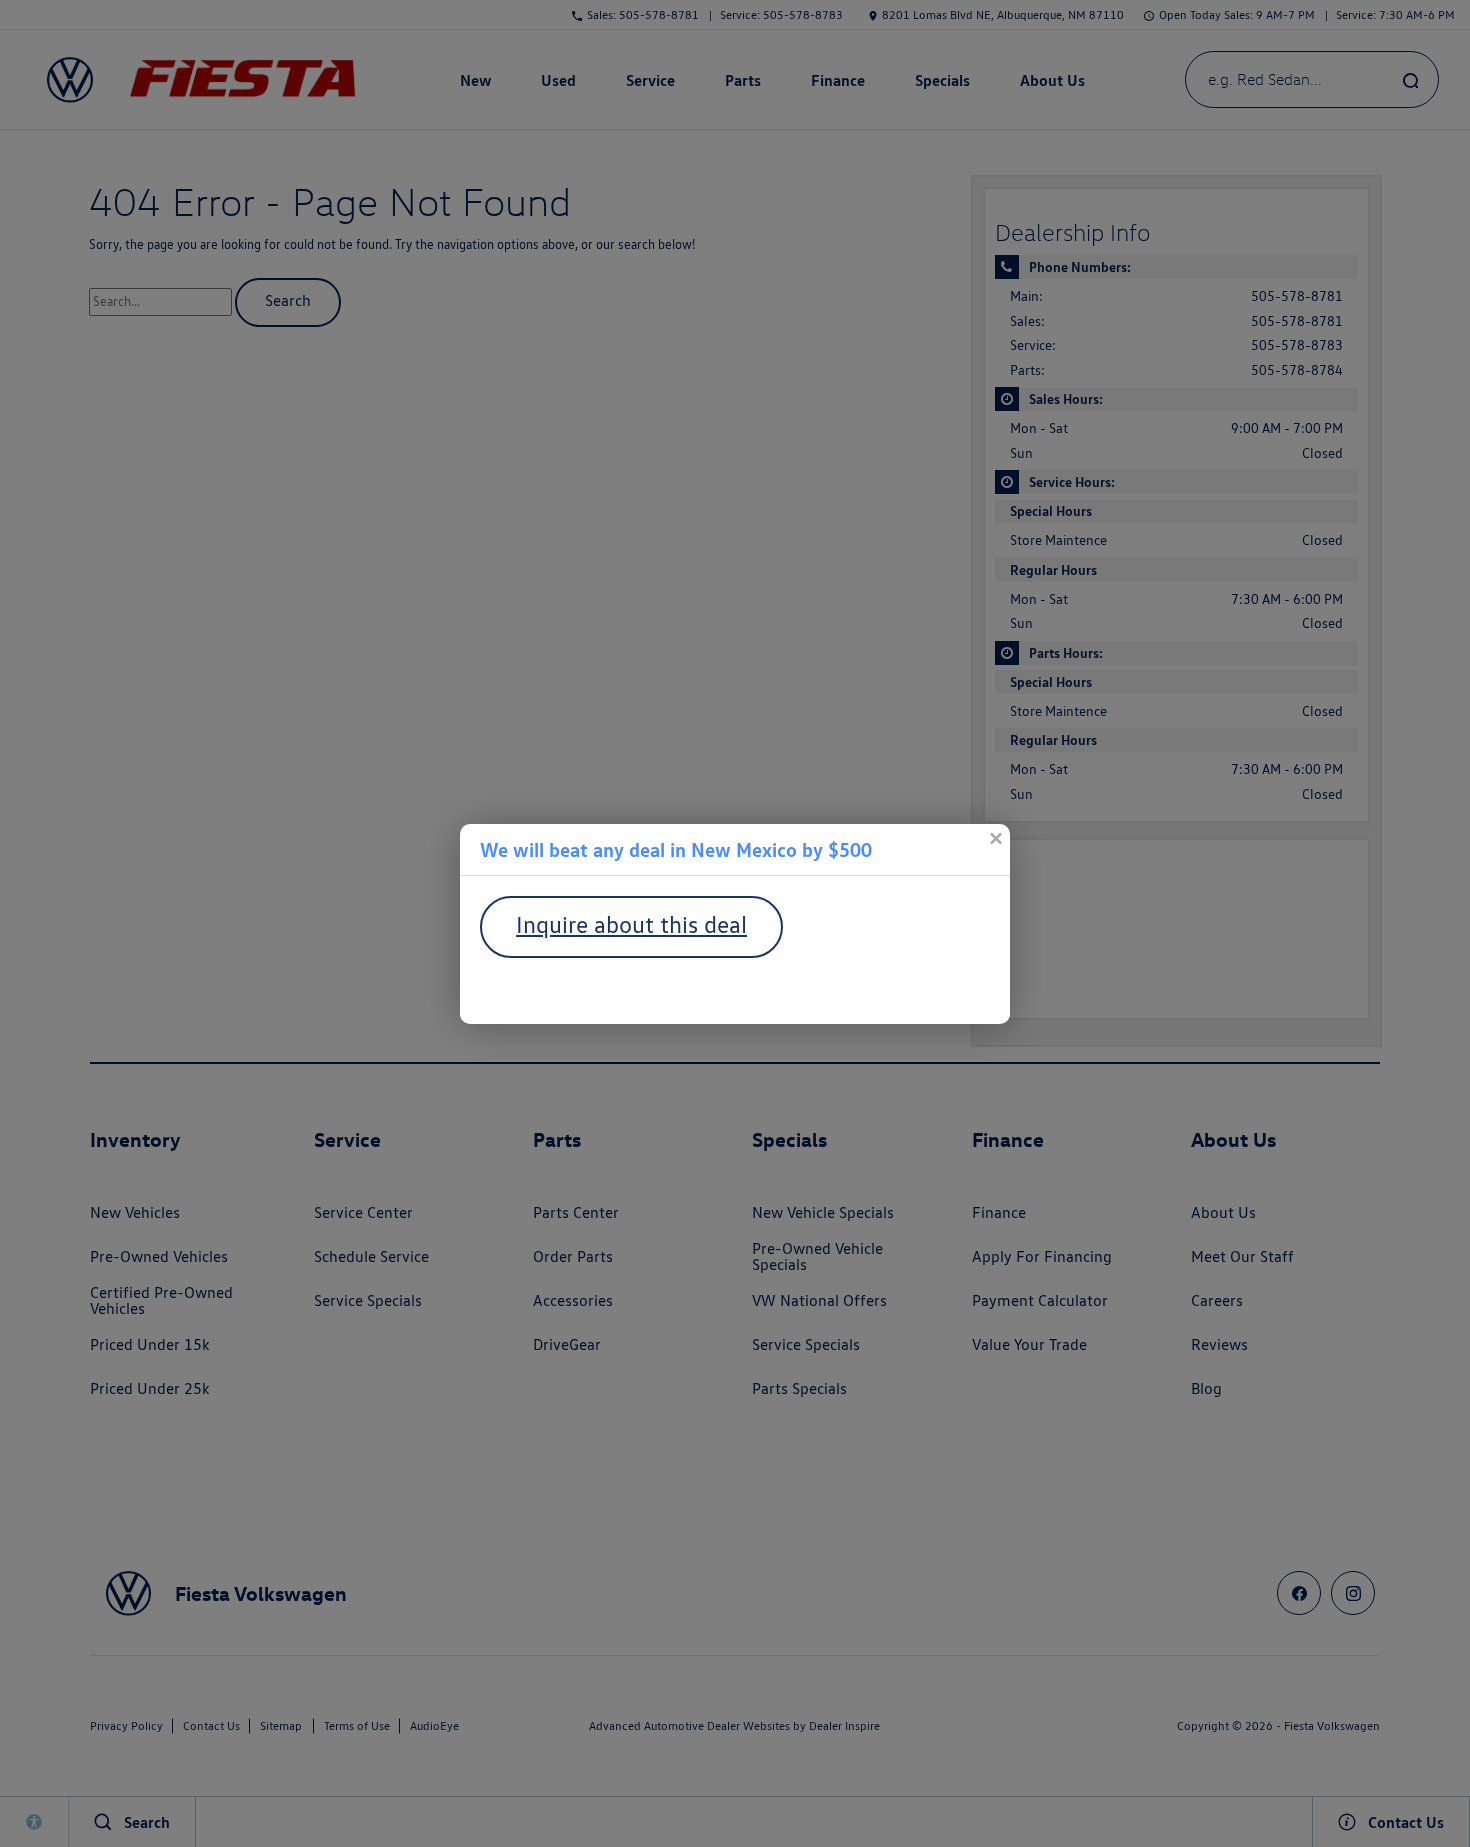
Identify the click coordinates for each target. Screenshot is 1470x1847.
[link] (995, 839)
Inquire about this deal (631, 924)
